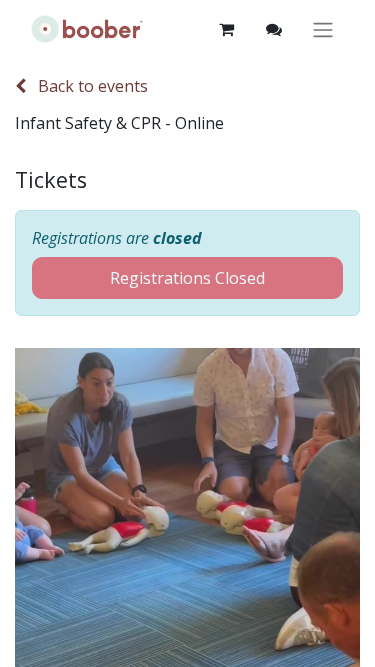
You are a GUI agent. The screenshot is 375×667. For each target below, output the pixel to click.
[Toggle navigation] (323, 29)
